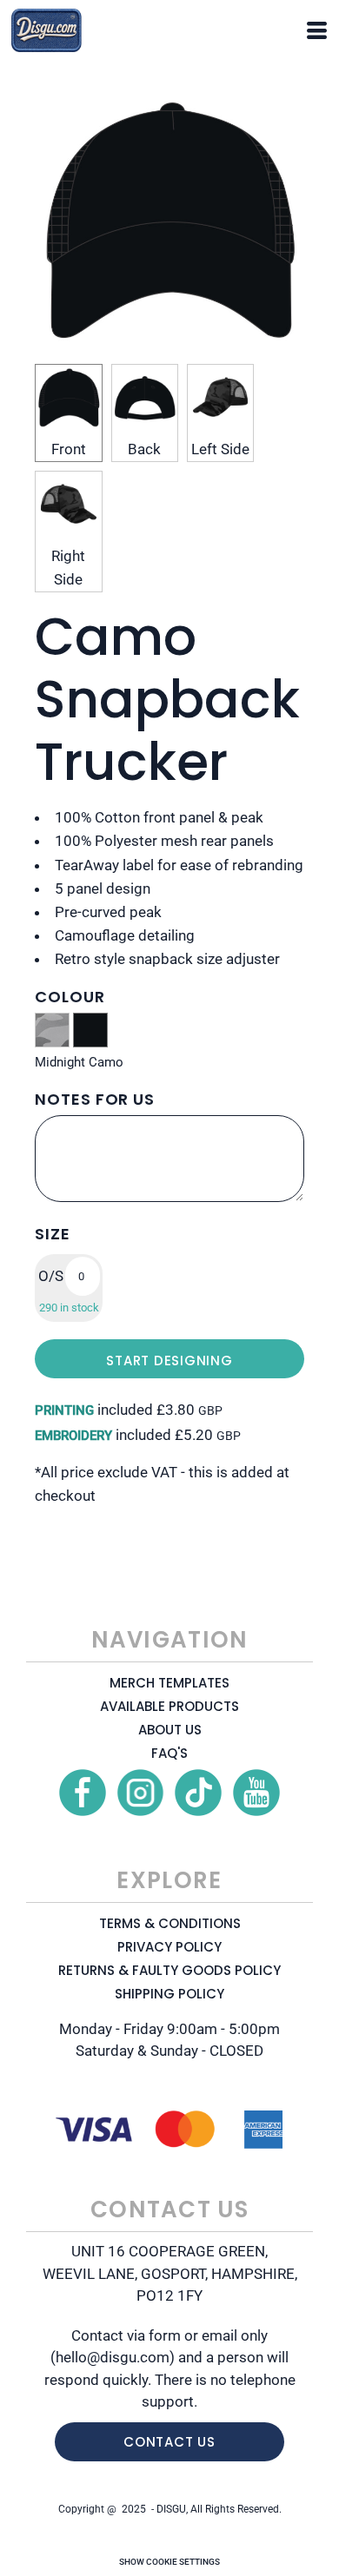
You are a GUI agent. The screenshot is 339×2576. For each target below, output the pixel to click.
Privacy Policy (169, 1947)
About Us (170, 1730)
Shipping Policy (169, 1994)
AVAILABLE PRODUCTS (169, 1706)
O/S (51, 1276)
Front (69, 449)
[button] (83, 1793)
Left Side (220, 449)
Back (144, 449)
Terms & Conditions (170, 1923)
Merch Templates (169, 1683)
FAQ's (169, 1753)
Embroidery (73, 1436)
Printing (64, 1410)
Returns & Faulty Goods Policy (169, 1970)
